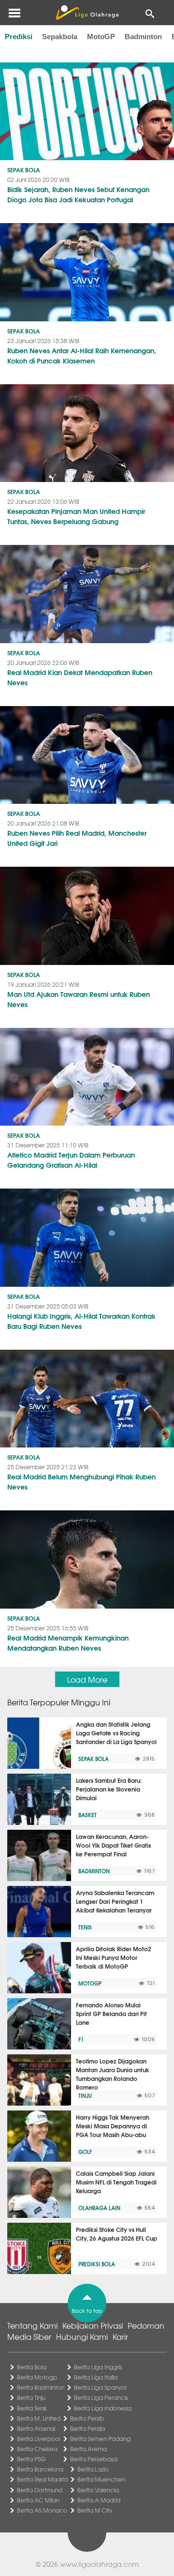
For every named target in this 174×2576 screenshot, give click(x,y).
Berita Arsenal (36, 2428)
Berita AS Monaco (42, 2510)
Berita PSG (31, 2459)
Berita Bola (32, 2367)
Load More (87, 1679)
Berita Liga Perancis (101, 2397)
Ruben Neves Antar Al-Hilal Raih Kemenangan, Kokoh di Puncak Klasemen (82, 355)
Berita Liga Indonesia (103, 2408)
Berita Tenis (32, 2408)
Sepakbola (60, 37)
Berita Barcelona (40, 2469)
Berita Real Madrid (42, 2479)
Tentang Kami (32, 2325)
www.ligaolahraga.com (99, 2564)
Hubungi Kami (82, 2336)
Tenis (85, 1927)
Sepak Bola (24, 170)
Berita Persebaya (94, 2459)
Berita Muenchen (101, 2479)
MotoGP (101, 37)
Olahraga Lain (99, 2208)
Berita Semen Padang (100, 2439)
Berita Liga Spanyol (100, 2387)
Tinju (85, 2095)
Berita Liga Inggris (98, 2367)
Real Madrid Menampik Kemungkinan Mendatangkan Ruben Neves (68, 1643)
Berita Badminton (41, 2387)
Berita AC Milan (38, 2500)
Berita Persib (87, 2418)
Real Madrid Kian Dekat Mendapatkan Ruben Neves (80, 677)
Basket (87, 1815)
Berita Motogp (37, 2377)
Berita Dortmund (40, 2490)
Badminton (143, 37)
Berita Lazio (93, 2469)
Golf (85, 2152)
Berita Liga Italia (96, 2377)
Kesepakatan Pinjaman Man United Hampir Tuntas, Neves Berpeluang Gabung (76, 516)
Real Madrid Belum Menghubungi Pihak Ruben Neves (81, 1482)
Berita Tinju (31, 2397)
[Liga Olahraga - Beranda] (87, 13)
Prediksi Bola (97, 2264)
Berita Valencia (98, 2490)
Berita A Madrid (99, 2500)
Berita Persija (87, 2428)
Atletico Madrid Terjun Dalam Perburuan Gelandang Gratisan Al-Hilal (71, 1160)
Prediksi (19, 37)
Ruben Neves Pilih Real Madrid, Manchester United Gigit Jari (77, 838)
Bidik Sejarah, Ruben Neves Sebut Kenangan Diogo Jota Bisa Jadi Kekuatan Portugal (78, 194)
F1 (81, 2039)
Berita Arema (88, 2449)
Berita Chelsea (37, 2449)
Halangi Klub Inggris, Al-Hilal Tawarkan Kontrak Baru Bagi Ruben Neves (81, 1321)
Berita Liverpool (38, 2439)
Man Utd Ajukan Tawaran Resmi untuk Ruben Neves (79, 999)
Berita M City (95, 2510)
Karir (120, 2336)
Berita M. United (39, 2418)
